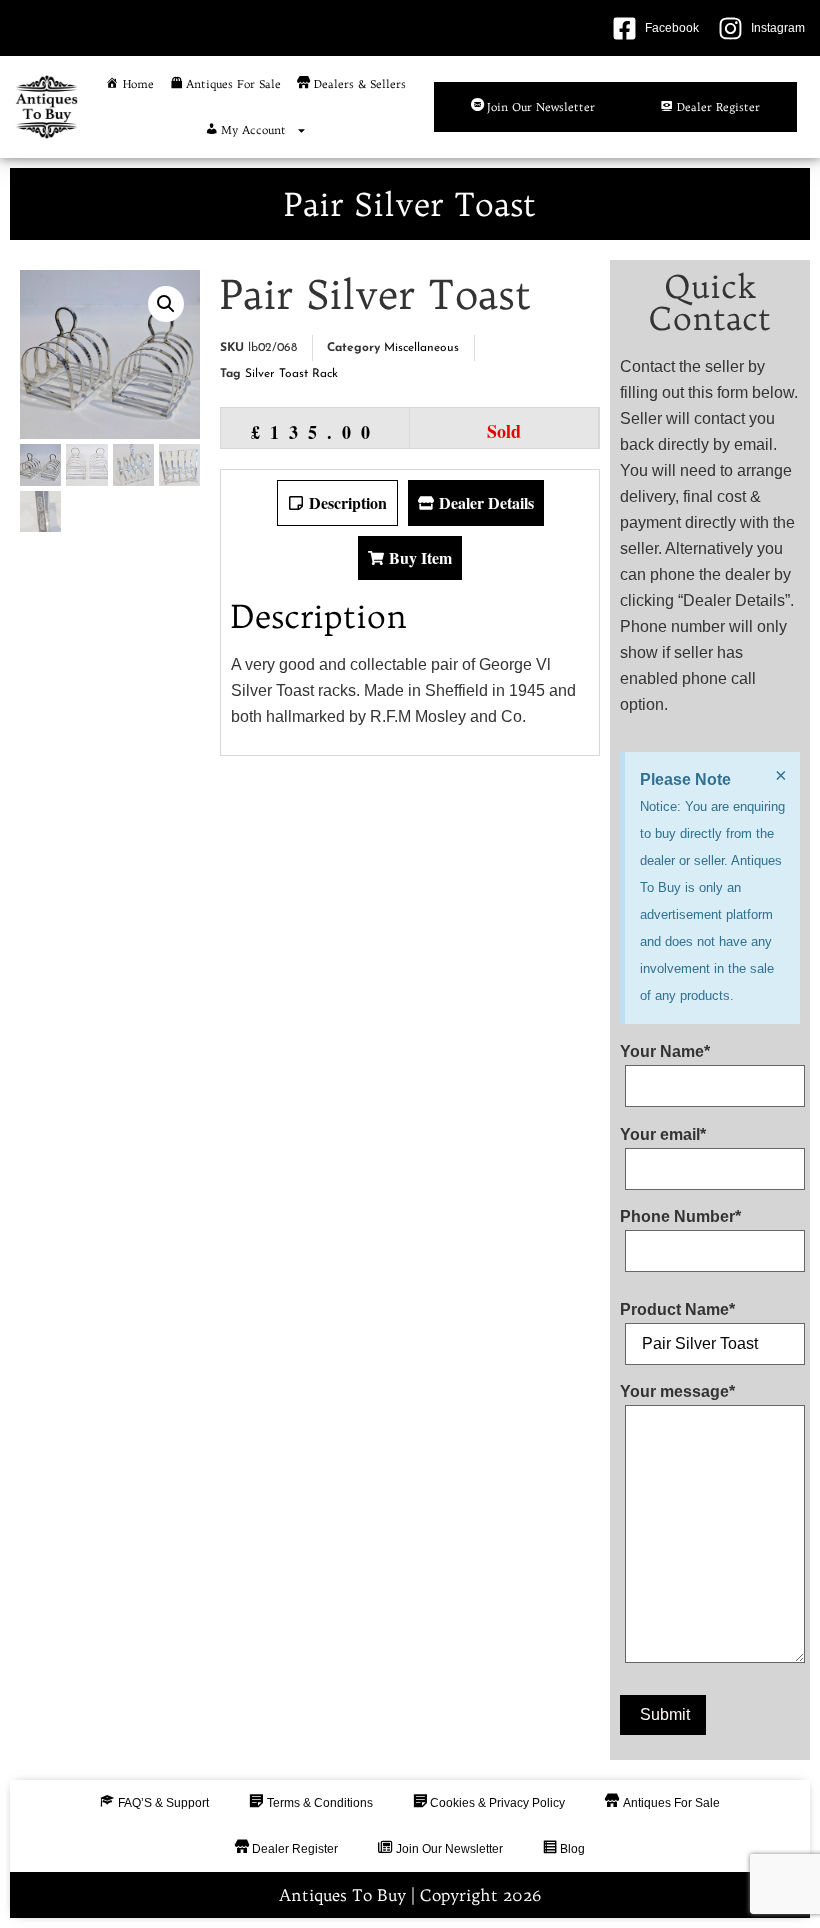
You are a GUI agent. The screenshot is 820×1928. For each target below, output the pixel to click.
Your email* (663, 1135)
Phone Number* (680, 1217)
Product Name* (677, 1310)
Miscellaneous (421, 348)
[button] (166, 304)
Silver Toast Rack (291, 374)
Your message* (677, 1392)
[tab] (337, 503)
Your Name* (665, 1052)
